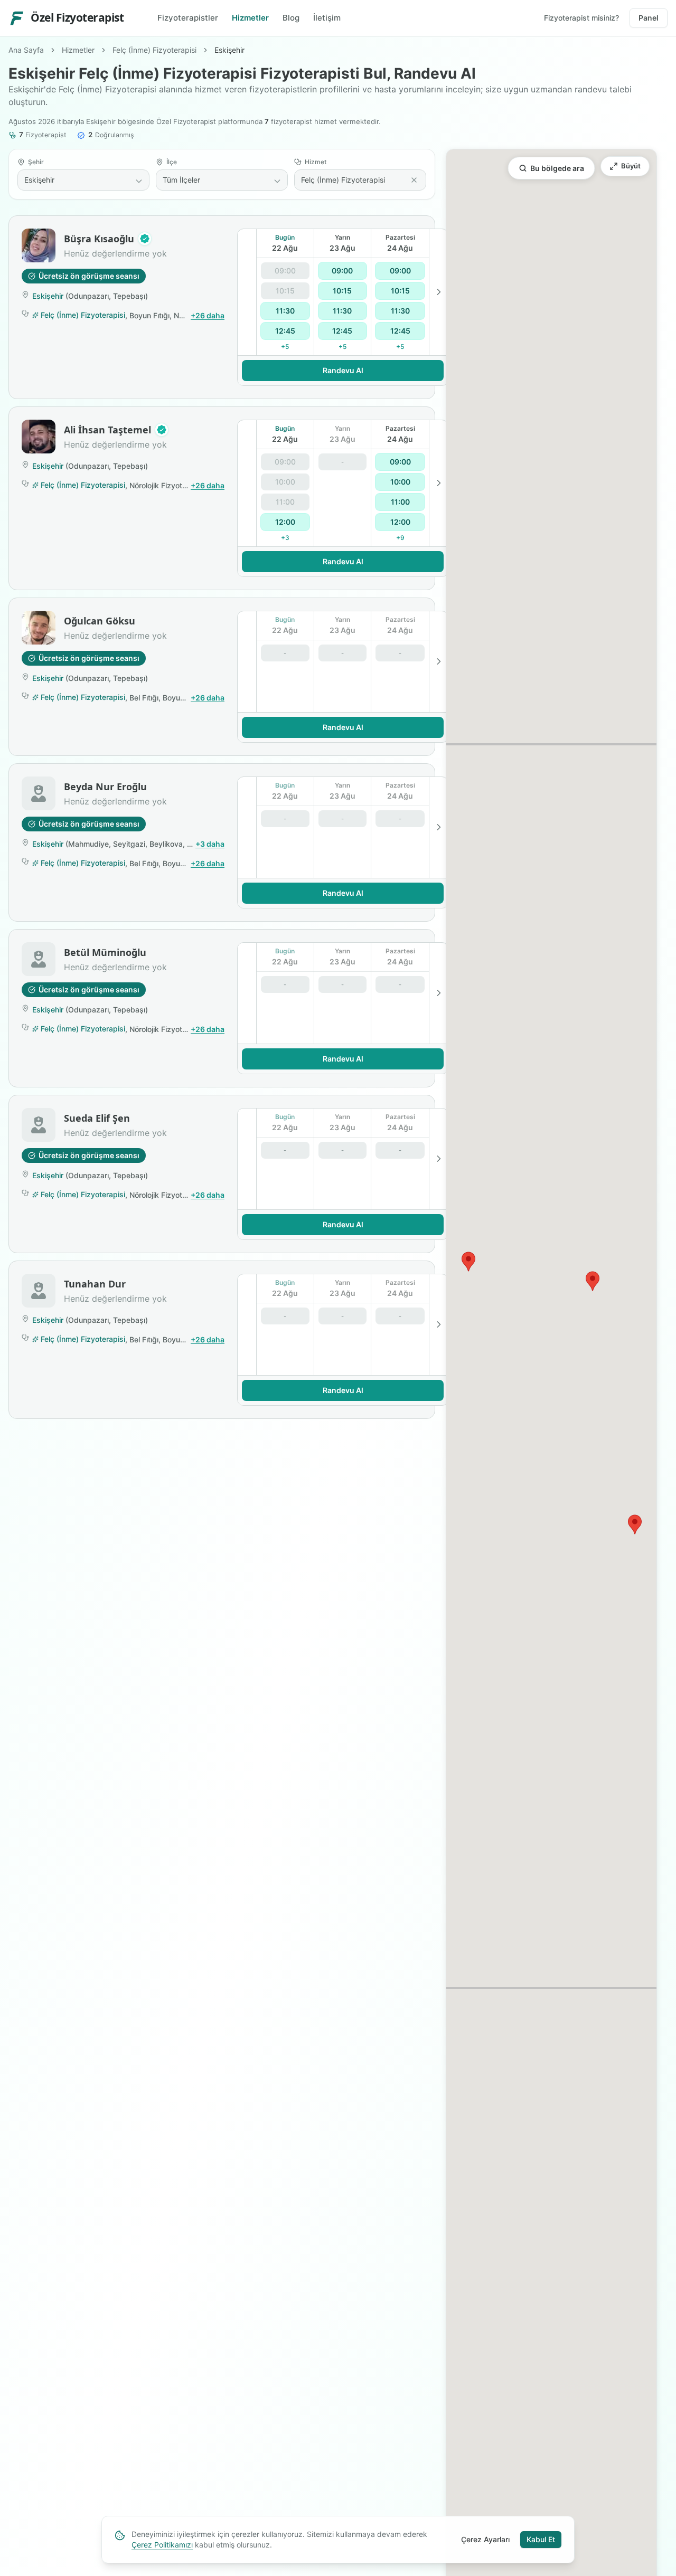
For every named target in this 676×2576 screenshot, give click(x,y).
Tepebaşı (129, 296)
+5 (285, 347)
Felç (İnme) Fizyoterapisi (154, 50)
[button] (145, 239)
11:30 (285, 311)
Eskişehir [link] (229, 50)
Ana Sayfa (26, 50)
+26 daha (208, 315)
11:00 (400, 502)
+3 (285, 538)
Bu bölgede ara (557, 168)
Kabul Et (541, 2539)
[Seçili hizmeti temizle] (414, 180)
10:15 (342, 291)
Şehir (36, 162)
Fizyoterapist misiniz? (581, 18)
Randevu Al (343, 370)
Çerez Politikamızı (162, 2545)
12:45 (285, 331)
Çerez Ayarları (485, 2539)
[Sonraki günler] (438, 292)
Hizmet (316, 162)
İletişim (327, 18)
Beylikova (166, 844)
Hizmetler (250, 18)
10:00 (400, 482)
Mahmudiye (88, 844)
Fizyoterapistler (188, 18)
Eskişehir (48, 296)
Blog (291, 18)
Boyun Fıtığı (149, 315)
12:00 (285, 522)
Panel (649, 18)
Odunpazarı (88, 296)
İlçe (172, 162)
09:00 (342, 271)
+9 (400, 538)
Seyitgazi (129, 844)
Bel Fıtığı (144, 698)
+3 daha (210, 844)
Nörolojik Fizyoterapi (165, 485)
